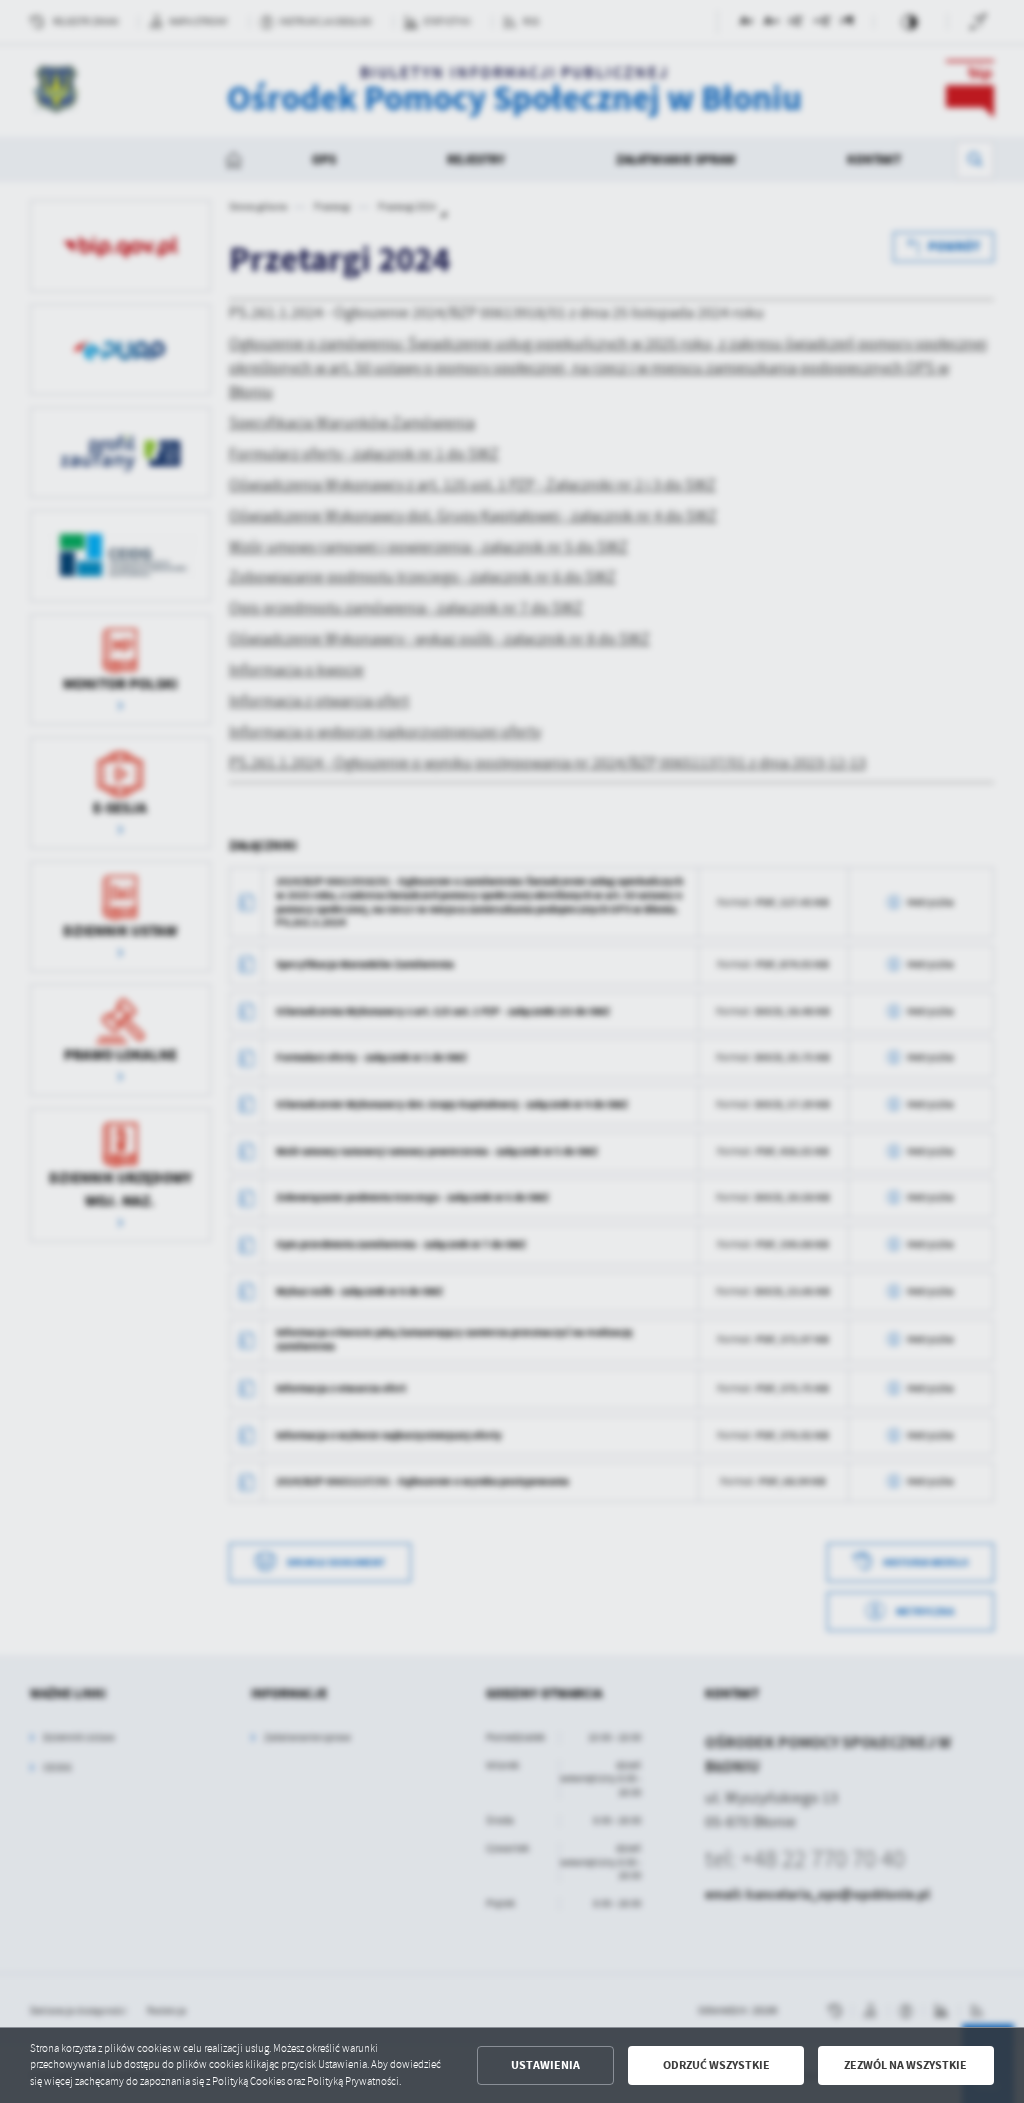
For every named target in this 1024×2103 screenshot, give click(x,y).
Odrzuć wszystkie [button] (716, 2065)
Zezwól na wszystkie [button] (905, 2065)
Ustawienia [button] (545, 2065)
